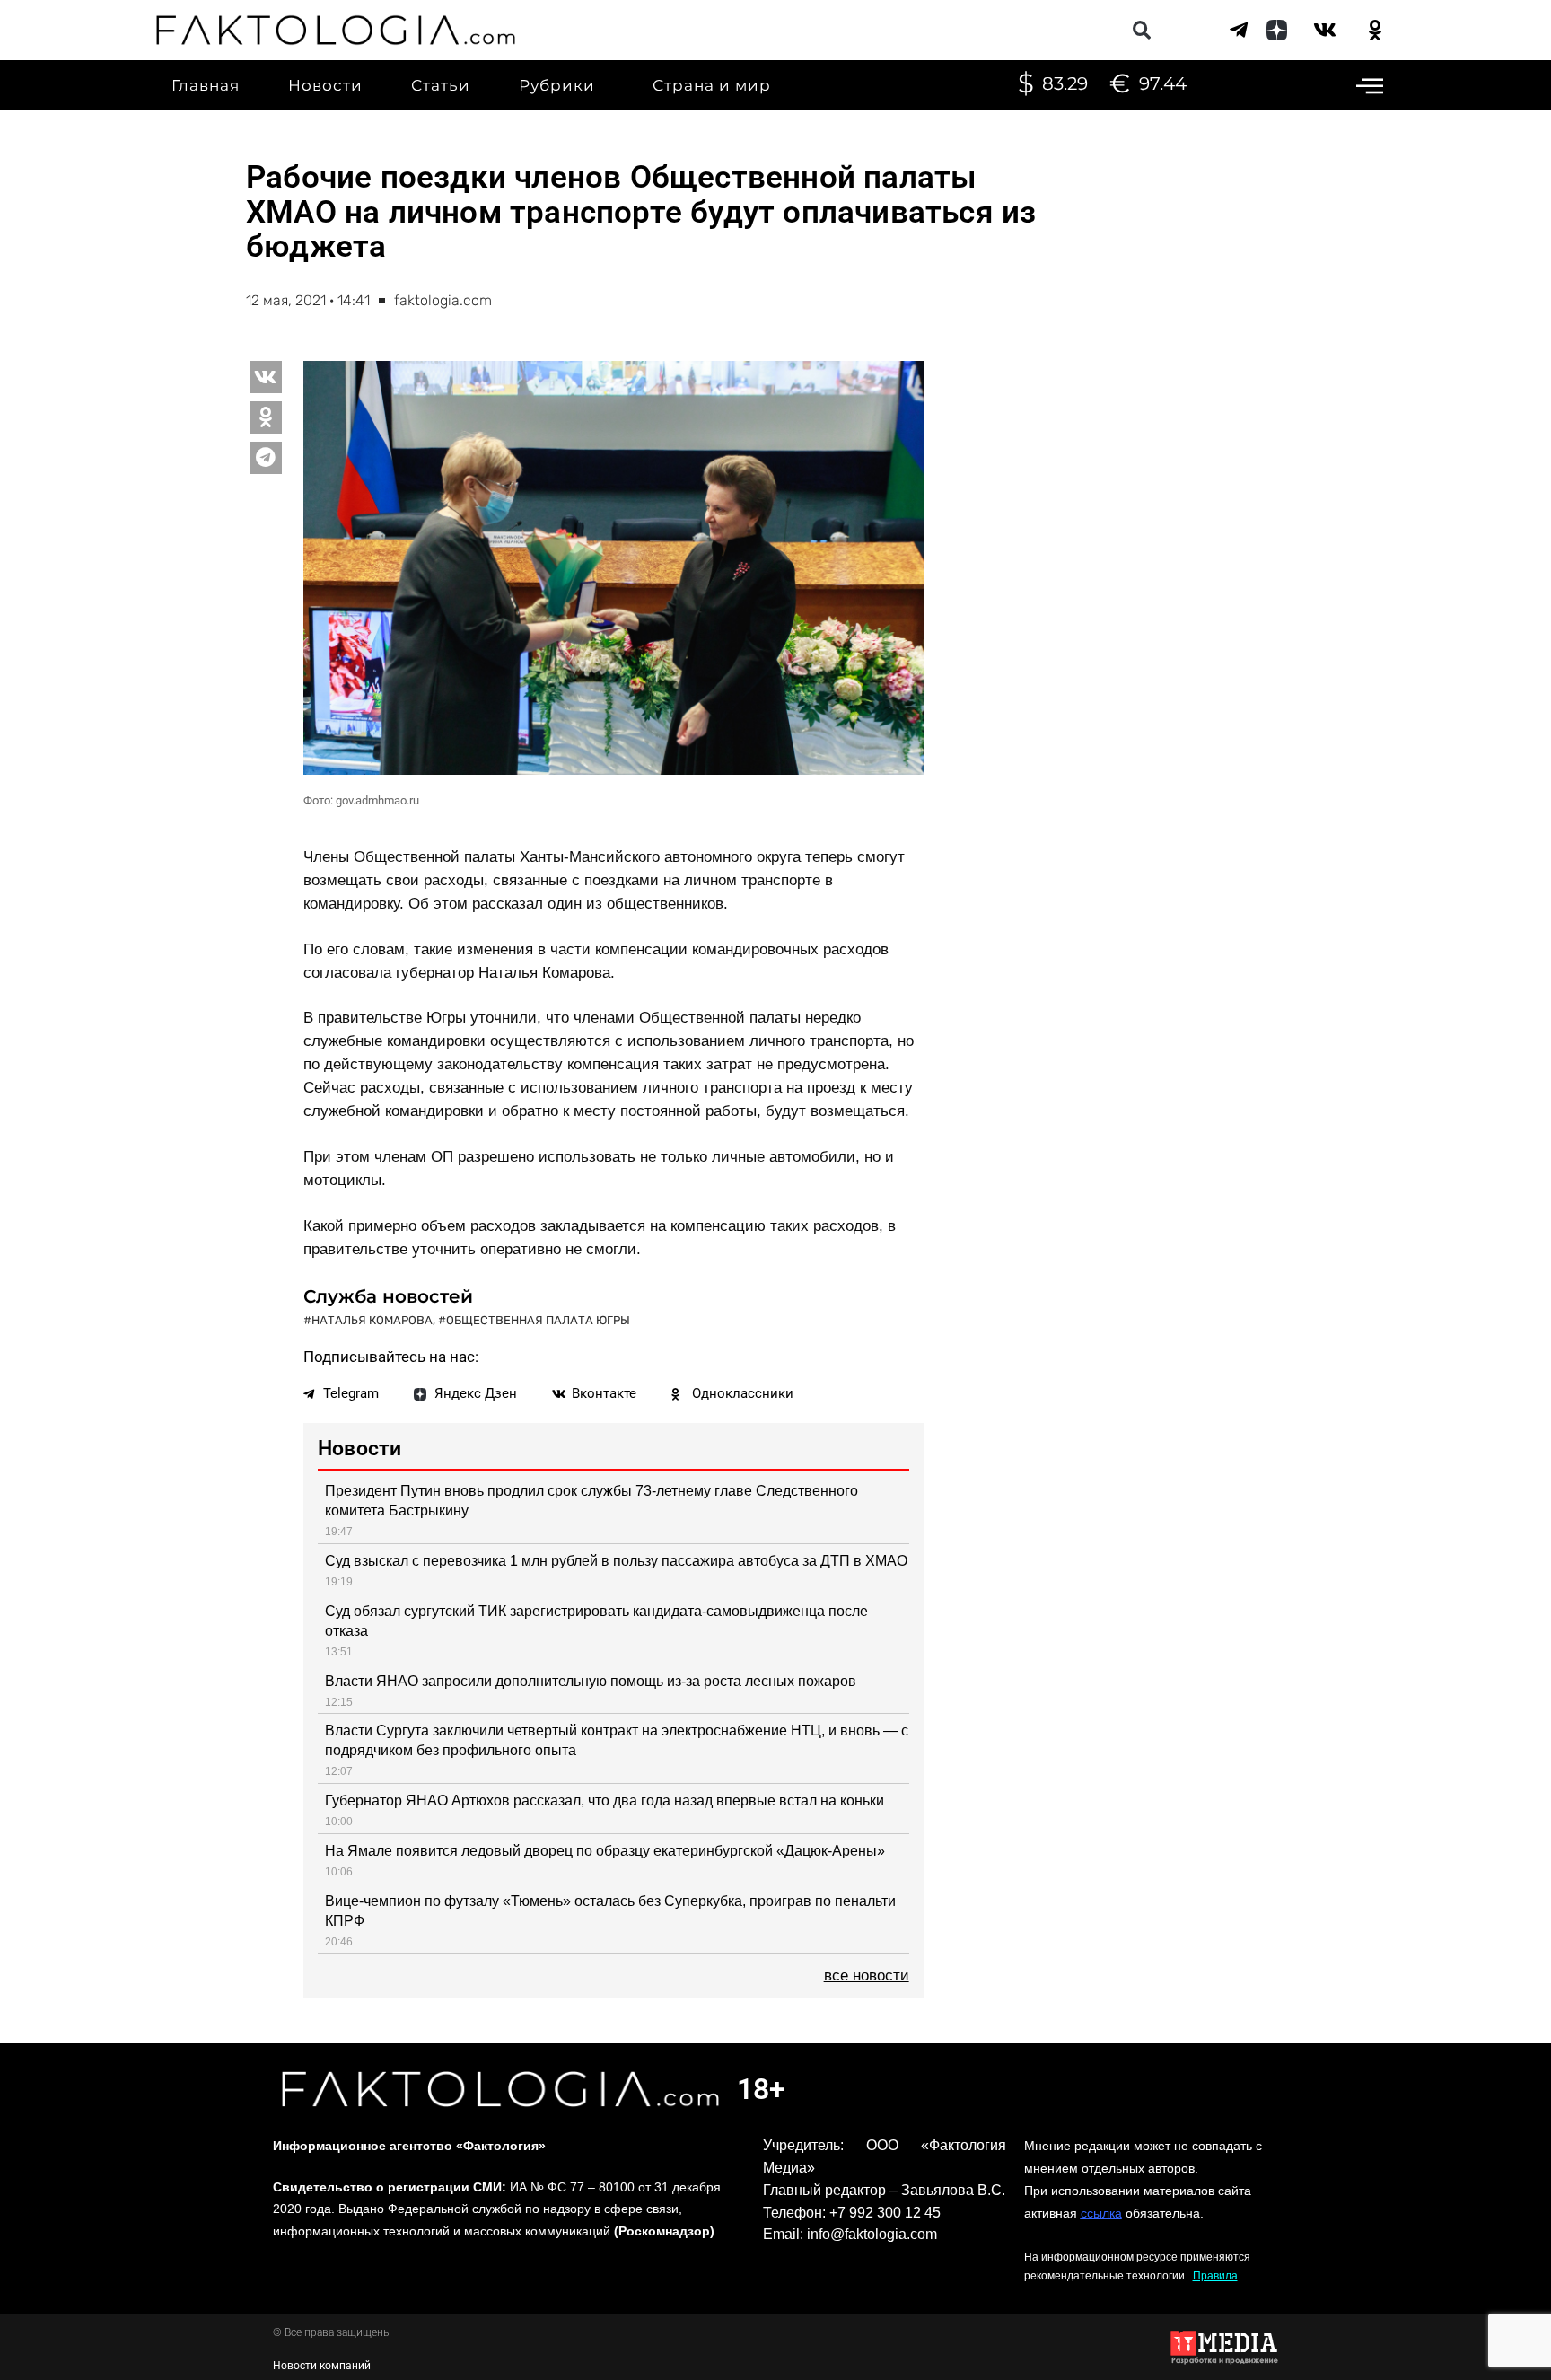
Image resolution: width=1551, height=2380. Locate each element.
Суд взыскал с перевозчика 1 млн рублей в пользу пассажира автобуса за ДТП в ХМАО (616, 1561)
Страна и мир (712, 85)
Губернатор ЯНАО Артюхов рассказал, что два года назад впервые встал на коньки (605, 1800)
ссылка (1101, 2213)
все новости (867, 1976)
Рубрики (557, 85)
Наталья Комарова (372, 1320)
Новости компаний (322, 2366)
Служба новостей (388, 1296)
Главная (206, 85)
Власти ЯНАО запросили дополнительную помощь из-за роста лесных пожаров (591, 1681)
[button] (1141, 30)
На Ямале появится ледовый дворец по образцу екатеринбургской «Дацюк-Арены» (605, 1851)
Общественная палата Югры (538, 1320)
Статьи (441, 85)
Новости (325, 85)
